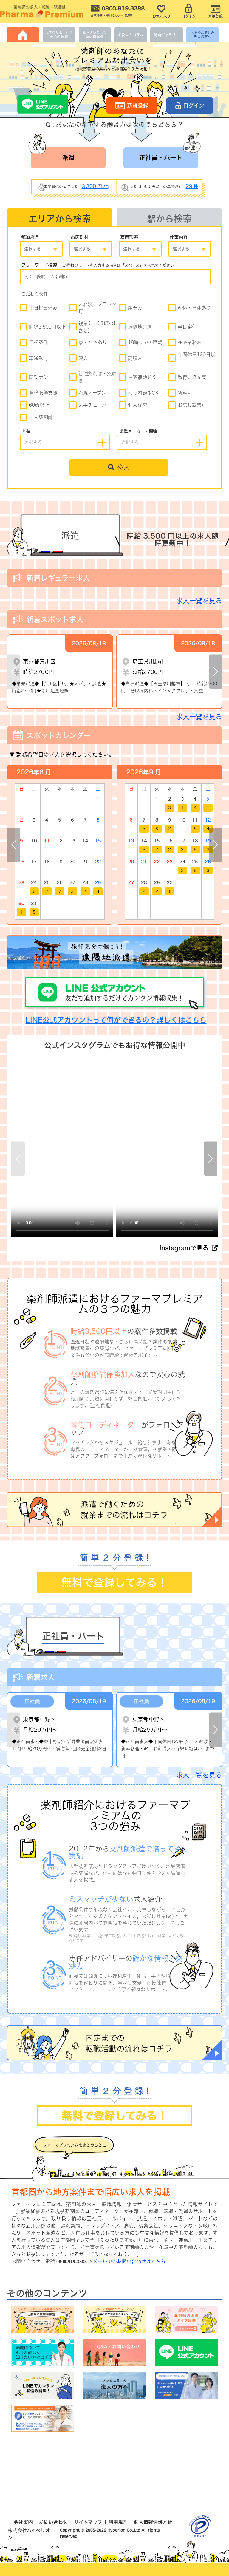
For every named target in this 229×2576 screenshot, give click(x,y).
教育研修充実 (192, 377)
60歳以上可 (41, 405)
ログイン (194, 106)
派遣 (68, 158)
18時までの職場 (145, 342)
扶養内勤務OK (143, 393)
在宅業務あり (192, 342)
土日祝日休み (43, 308)
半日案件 (187, 327)
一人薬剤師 (41, 417)
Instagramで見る (185, 1248)
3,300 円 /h (95, 186)
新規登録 (138, 106)
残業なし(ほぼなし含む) (98, 327)
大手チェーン (92, 405)
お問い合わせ (53, 2522)
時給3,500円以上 (47, 327)
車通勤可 (38, 358)
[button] (215, 671)
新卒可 (185, 393)
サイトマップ (88, 2522)
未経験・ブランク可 (98, 308)
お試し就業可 (192, 405)
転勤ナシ (38, 377)
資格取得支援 (43, 393)
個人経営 (137, 405)
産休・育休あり (194, 308)
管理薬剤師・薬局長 (98, 377)
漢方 (83, 358)
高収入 (135, 358)
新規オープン (92, 393)
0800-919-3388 (72, 2262)
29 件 (192, 186)
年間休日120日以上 (196, 358)
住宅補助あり (142, 377)
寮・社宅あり (93, 342)
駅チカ (135, 308)
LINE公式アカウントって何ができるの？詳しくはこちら (116, 1020)
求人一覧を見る (199, 601)
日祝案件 (38, 342)
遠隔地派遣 (140, 327)
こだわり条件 (35, 294)
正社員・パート (161, 158)
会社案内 (23, 2522)
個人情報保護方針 (153, 2522)
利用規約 (118, 2522)
